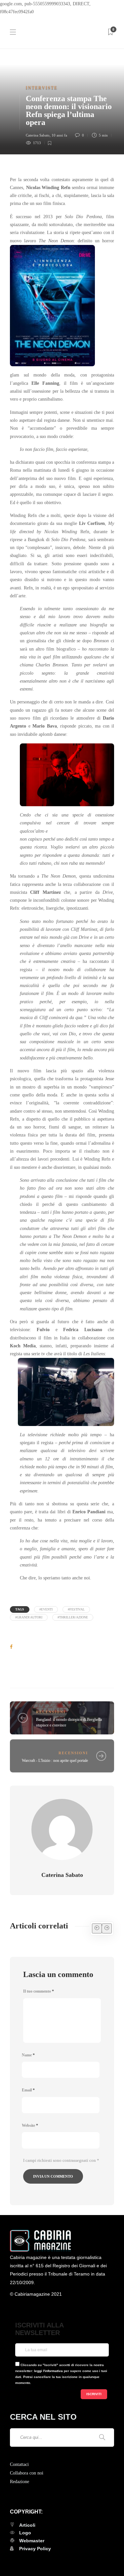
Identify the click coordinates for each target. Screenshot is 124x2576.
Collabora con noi (27, 2473)
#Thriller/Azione (73, 1617)
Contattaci (19, 2464)
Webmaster (32, 2541)
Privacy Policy (35, 2549)
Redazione (20, 2482)
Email (28, 2090)
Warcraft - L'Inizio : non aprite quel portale (55, 1761)
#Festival (76, 1609)
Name (28, 2055)
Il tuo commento (39, 1991)
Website (30, 2125)
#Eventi (46, 1609)
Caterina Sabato (38, 135)
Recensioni (51, 1712)
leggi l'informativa (48, 2371)
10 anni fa (59, 135)
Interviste (42, 88)
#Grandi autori (29, 1617)
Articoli (27, 2525)
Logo (25, 2533)
